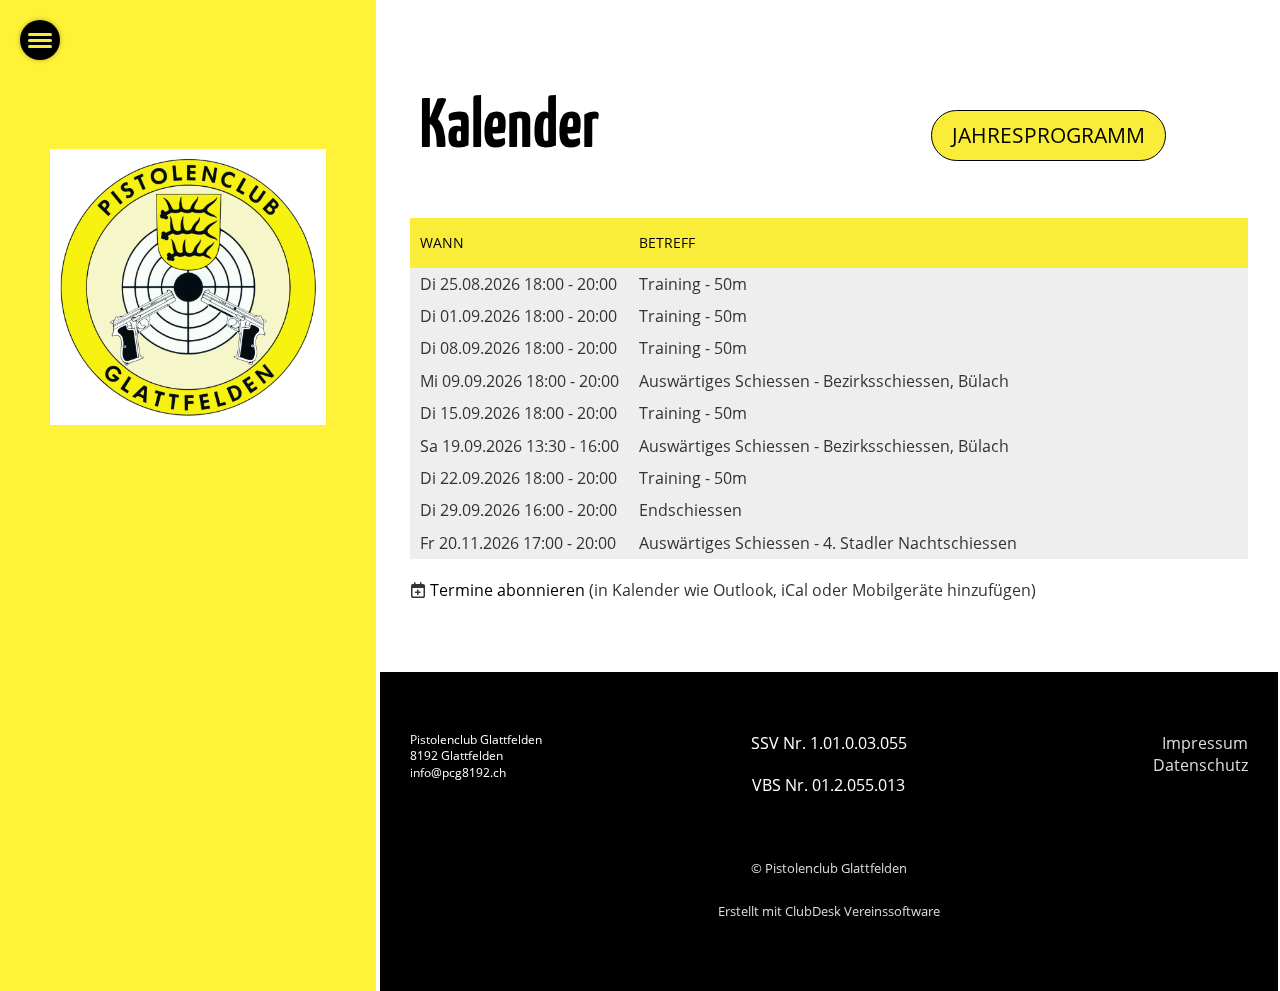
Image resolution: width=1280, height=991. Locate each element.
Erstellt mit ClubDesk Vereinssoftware (829, 911)
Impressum (1205, 743)
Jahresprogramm (1048, 135)
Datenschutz (1200, 765)
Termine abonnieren (507, 590)
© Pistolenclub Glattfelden (829, 868)
